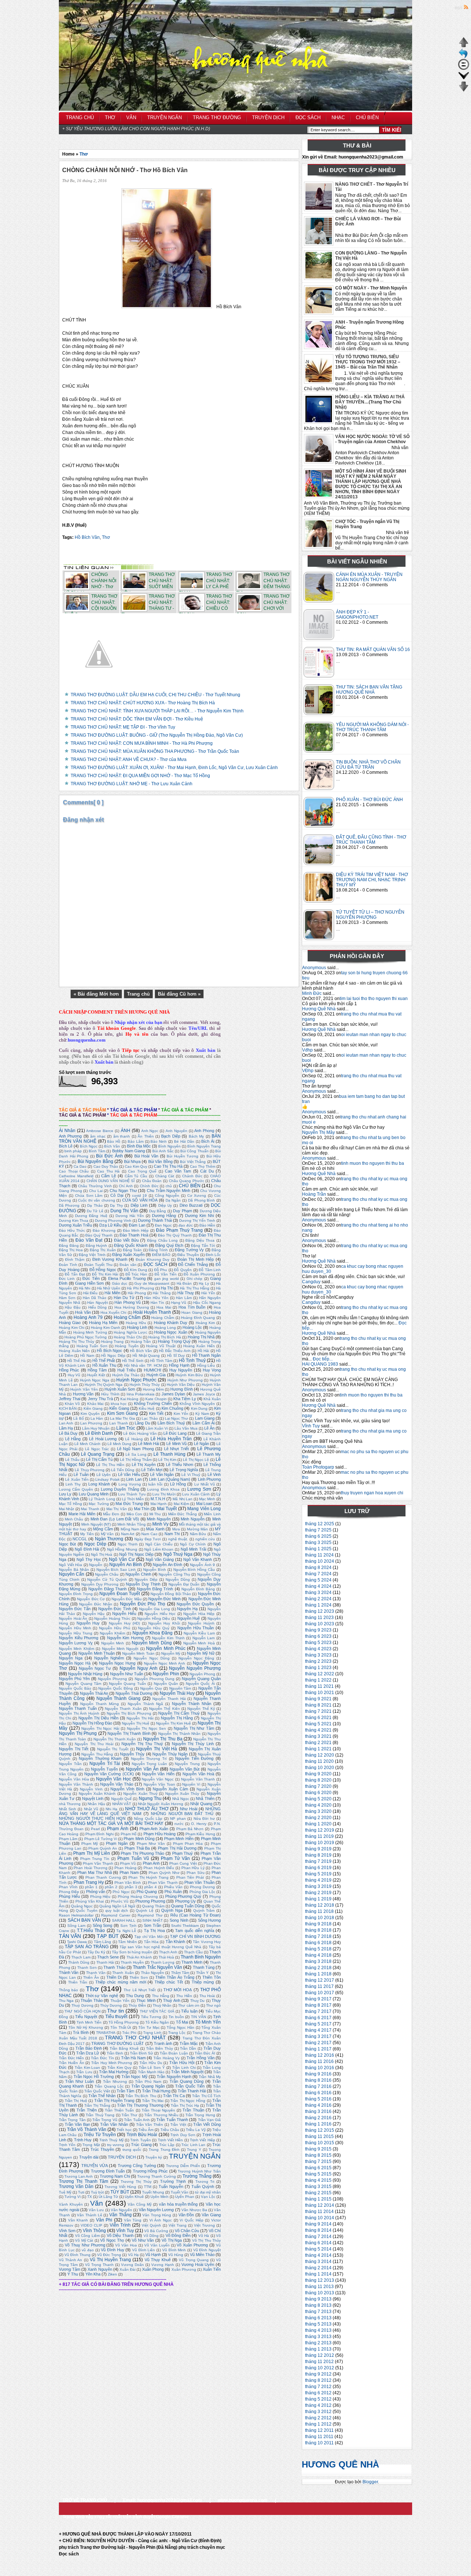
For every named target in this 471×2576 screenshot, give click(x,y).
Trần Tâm (125, 2091)
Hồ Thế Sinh (133, 1361)
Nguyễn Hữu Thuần (196, 1628)
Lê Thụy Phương (89, 1470)
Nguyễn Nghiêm (109, 1658)
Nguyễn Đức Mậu (126, 1599)
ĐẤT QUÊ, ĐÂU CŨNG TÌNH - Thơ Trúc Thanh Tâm (371, 840)
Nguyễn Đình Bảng (198, 1589)
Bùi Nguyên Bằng (95, 1161)
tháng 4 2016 (318, 2105)
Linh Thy (73, 1484)
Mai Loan (204, 1504)
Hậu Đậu (72, 1307)
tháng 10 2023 (320, 1624)
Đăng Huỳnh (97, 1246)
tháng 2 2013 (318, 2343)
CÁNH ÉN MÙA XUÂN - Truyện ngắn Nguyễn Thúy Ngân (369, 577)
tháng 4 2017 (318, 2030)
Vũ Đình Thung (77, 2255)
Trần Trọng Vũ (105, 2120)
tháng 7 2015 (318, 2162)
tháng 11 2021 (319, 1686)
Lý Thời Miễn (133, 1499)
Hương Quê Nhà (319, 1009)
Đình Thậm (75, 1259)
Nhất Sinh (68, 1809)
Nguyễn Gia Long (155, 1609)
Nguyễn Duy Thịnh (143, 1584)
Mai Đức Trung (129, 1504)
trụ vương (116, 2145)
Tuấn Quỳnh (203, 2187)
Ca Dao (80, 1166)
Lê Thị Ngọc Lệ (196, 1460)
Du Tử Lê (95, 1211)
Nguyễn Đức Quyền (195, 1604)
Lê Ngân (201, 1444)
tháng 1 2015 (318, 2199)
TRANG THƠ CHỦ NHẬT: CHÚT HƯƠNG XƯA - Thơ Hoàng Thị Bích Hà (143, 703)
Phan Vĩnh (68, 1887)
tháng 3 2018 (318, 1961)
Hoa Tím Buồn (192, 1307)
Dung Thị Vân (124, 1211)
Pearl (95, 1829)
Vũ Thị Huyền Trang (111, 2260)
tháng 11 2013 (319, 2287)
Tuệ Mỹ (65, 2192)
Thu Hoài (207, 1996)
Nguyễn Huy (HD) (125, 1623)
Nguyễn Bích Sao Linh (116, 1570)
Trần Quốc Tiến (190, 2086)
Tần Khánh (175, 1942)
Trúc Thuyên (102, 2149)
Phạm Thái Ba (137, 1848)
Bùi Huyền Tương (183, 1156)
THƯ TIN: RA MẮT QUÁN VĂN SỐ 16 (373, 650)
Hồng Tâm (97, 1370)
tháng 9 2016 (318, 2074)
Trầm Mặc (189, 2043)
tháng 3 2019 (318, 1886)
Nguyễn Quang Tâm (83, 1684)
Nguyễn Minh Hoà (199, 1643)
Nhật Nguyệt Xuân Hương (161, 1804)
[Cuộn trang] (464, 79)
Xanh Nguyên (100, 2269)
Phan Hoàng (125, 1868)
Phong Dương (202, 1887)
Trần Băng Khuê (124, 2048)
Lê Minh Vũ (176, 1444)
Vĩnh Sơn (67, 2231)
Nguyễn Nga (71, 1658)
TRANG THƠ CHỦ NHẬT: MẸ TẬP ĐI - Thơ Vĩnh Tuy (123, 727)
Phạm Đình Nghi (100, 1834)
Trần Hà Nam (133, 2058)
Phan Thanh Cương (103, 1877)
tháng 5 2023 (318, 1643)
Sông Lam (76, 1926)
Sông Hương (210, 1920)
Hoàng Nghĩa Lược (130, 1332)
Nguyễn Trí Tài (105, 1764)
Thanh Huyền (132, 1962)
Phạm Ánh (118, 1829)
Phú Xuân (173, 1892)
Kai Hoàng (129, 1399)
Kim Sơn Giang (123, 1413)
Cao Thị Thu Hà (168, 1166)
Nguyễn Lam (204, 1638)
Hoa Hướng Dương (132, 1307)
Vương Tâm (70, 2269)
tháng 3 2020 (318, 1811)
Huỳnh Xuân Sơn (120, 1389)
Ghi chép (194, 1279)
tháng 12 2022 (320, 1674)
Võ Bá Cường (156, 2231)
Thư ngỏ (213, 2005)
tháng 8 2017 (318, 2005)
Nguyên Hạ (187, 1609)
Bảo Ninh (159, 1141)
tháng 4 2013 (318, 2330)
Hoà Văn (83, 1312)
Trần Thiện (86, 2110)
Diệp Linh (139, 1205)
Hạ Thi (167, 1288)
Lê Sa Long (136, 1454)
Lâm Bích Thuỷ (171, 1423)
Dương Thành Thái (155, 1220)
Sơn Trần (153, 1925)
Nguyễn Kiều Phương (79, 1638)
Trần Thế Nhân (102, 2096)
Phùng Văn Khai (90, 1901)
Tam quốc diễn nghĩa (194, 1931)
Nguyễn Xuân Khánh (97, 1794)
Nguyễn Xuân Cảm (170, 1789)
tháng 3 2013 (318, 2337)
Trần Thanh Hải (192, 2091)
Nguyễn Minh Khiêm (77, 1649)
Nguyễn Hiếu (124, 1613)
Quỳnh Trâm (204, 1910)
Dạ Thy (116, 1205)
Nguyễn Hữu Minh (75, 1628)
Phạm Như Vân (151, 1844)
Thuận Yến (120, 2001)
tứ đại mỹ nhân (208, 2192)
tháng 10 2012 (320, 2368)
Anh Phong (204, 1131)
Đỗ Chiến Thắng (193, 1264)
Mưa (176, 1529)
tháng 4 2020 (318, 1805)
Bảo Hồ (114, 1141)
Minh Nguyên (159, 1519)
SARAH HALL (124, 1920)
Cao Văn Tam (178, 1171)
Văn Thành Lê (89, 2215)
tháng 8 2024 (318, 1568)
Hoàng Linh (137, 1327)
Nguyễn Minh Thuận (96, 1653)
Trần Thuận (193, 2110)
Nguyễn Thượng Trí (149, 1759)
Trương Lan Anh (79, 2176)
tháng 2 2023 (318, 1661)
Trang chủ (138, 994)
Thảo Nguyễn (153, 1973)
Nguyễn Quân (166, 1684)
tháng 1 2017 (318, 2049)
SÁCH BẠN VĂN (84, 1920)
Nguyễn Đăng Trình (155, 1589)
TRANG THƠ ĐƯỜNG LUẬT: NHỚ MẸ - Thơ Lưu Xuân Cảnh (132, 784)
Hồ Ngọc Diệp (113, 1355)
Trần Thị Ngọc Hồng (188, 2101)
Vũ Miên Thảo (202, 2255)
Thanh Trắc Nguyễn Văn (157, 1967)
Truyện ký (154, 2157)
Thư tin (115, 2011)
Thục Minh (146, 2000)
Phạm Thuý (183, 1853)
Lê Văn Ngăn (162, 1474)
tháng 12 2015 (320, 2130)
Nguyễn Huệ (189, 1618)
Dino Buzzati (191, 1205)
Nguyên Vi (191, 1784)
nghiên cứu (205, 1539)
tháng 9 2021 (318, 1699)
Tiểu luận (189, 2011)
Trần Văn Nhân (114, 2124)
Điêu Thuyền (188, 1255)
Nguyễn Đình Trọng (76, 1594)
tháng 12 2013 (320, 2280)
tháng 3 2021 (318, 1736)
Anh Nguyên (176, 1131)
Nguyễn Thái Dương (134, 1693)
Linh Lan (134, 1479)
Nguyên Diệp (146, 1579)
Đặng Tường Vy (189, 1250)
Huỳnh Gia (156, 1375)
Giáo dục (120, 1283)
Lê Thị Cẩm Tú (99, 1459)
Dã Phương (69, 1205)
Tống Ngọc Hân (180, 2027)
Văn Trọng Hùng (157, 2215)
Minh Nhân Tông (132, 1524)
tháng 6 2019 (318, 1868)
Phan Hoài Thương (90, 1868)
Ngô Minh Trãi (193, 1549)
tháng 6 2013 (318, 2318)
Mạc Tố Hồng (70, 1504)
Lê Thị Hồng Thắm (136, 1460)
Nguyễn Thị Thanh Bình (129, 1733)
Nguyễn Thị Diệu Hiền (98, 1718)
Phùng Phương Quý (183, 1896)
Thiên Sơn (139, 1977)
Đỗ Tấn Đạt (75, 1274)
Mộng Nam (130, 1529)
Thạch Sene (108, 1957)
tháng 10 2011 (319, 2443)
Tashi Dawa (77, 1942)
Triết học (124, 2130)
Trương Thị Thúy (136, 2182)
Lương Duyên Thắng (120, 1489)
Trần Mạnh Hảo (151, 2072)
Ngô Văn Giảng (160, 1559)
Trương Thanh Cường (156, 2176)
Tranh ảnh (163, 2043)
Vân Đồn (186, 2215)
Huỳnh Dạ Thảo (126, 1375)
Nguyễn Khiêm (112, 1633)
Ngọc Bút (67, 1544)
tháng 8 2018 (318, 1930)
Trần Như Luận (79, 2081)
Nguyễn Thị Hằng (177, 1718)
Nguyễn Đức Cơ (91, 1599)
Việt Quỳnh (151, 2225)
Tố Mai (182, 2022)
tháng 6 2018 (318, 1943)
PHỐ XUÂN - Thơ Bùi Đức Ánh (369, 800)
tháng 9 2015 (318, 2149)
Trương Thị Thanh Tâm (84, 2181)
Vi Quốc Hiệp (191, 2220)
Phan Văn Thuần (199, 1882)
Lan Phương (91, 1423)
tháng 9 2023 (318, 1630)
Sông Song (103, 1925)
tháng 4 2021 (318, 1730)
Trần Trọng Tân (72, 2120)
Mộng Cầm (103, 1529)
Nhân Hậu (96, 1804)
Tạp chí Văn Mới (149, 1937)
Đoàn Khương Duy (153, 1259)
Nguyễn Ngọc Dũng (151, 1658)
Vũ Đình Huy (112, 2250)
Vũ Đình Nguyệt (207, 2250)
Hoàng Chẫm (163, 1318)
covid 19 (140, 1196)
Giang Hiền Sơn (89, 1283)
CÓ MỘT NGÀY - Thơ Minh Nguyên (371, 288)
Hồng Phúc (69, 1370)
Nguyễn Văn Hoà (198, 1774)
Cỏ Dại (117, 1195)
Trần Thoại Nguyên (158, 2110)
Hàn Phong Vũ (128, 1302)
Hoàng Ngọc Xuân (171, 1332)
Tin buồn (176, 2017)
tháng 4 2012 (318, 2405)
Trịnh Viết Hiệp (203, 2140)
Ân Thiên (146, 1136)
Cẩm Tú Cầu (136, 1176)
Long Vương (130, 1484)
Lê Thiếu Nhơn (180, 1465)
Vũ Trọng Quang (194, 2260)
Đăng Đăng (69, 1246)
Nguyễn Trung (187, 1764)
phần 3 (131, 1887)
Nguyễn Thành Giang (119, 1698)
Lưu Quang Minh (94, 1494)
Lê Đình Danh (99, 1433)
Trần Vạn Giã (210, 2120)
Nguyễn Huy (88, 1623)
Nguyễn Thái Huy (177, 1693)
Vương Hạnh (163, 2265)
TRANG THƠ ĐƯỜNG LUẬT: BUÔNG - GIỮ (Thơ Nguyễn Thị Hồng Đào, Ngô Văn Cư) (157, 735)
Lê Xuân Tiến (77, 1479)
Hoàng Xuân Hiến (199, 1346)
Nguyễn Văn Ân (142, 1769)
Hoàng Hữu (136, 1323)
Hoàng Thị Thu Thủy (77, 1342)
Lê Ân (209, 1428)
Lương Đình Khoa (163, 1489)
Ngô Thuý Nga (178, 1554)
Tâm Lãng (102, 1942)
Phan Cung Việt (183, 1863)
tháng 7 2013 (318, 2312)
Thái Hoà (166, 1957)
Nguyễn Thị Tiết (74, 1749)
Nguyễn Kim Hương (125, 1638)
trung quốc (132, 2150)
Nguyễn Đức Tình (115, 1609)
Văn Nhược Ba (194, 2210)
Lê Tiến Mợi (152, 1470)
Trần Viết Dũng (207, 2124)
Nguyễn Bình (155, 1570)
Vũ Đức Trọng (109, 2255)
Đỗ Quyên (183, 1270)
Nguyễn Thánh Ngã (146, 1704)
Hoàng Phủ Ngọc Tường (86, 1337)
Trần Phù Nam (148, 2082)
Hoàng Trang (112, 1342)
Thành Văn (69, 1972)
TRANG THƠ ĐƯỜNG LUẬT (118, 2043)
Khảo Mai (95, 1404)
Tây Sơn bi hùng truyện (132, 1952)
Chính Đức (149, 1186)
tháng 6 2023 (318, 1636)
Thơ (84, 154)
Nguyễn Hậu (94, 1614)
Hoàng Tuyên (127, 1346)
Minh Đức (312, 993)
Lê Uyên (104, 1475)
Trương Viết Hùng (120, 2187)
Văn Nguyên (121, 2210)
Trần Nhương (115, 2082)
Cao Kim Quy (136, 1166)
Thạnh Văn (96, 1973)
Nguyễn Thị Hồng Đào (92, 1723)
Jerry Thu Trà (100, 1399)
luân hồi (155, 1484)
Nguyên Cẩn (72, 1574)
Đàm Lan (137, 1225)
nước (179, 1824)
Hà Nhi (84, 1288)
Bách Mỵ (196, 1136)
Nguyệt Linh (93, 1798)
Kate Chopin (156, 1399)
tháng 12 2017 (320, 1980)
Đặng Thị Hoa (71, 1250)
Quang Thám (153, 1906)
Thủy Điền (137, 2005)
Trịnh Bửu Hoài (142, 2135)
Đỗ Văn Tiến (166, 1274)
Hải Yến (208, 1293)
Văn (97, 2203)
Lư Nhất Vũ (205, 1484)
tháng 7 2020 (318, 1786)
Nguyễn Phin (166, 1674)
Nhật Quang (201, 1804)
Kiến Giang (119, 1408)
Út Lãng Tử (108, 2197)
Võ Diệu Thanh (120, 2235)
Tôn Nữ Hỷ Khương (86, 2027)
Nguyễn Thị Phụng (78, 1733)
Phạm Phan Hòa (188, 1844)
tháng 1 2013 (318, 2349)
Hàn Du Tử (124, 1298)
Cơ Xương (197, 1196)
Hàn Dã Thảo (95, 1298)
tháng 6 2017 (318, 2018)
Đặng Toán (132, 1250)
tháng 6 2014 (318, 2243)
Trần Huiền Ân (72, 2063)
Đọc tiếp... (322, 1359)
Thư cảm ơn (189, 2005)
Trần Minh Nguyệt (187, 2072)
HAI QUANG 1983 (320, 1364)
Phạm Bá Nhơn (190, 1829)
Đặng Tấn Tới (203, 1246)
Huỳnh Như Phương (185, 1380)
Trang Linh (152, 2033)
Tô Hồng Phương (124, 2022)
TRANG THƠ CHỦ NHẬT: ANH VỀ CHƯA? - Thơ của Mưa (129, 759)
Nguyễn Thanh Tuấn (78, 1708)
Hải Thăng (162, 1293)
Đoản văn (128, 1265)
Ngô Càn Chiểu (159, 1544)
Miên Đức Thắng (183, 1514)
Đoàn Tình (68, 1265)
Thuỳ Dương (82, 2005)
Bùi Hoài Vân (146, 1156)
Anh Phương (70, 1136)
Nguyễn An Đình (167, 1565)
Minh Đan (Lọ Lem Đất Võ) (115, 1519)
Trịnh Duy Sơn (183, 2135)
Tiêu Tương (151, 2017)
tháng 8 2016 (318, 2080)
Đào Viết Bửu (126, 1240)
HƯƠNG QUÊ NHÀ (340, 2464)
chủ (169, 1186)
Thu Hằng (161, 1996)
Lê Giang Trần (208, 1433)
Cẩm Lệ (109, 1176)
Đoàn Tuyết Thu (98, 1265)
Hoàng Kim (205, 1323)
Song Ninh (179, 1920)
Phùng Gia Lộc (202, 1892)
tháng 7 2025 (318, 1530)
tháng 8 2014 (318, 2230)
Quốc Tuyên (87, 1910)
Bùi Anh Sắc (163, 1151)
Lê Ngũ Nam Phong (135, 1449)
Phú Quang (147, 1892)
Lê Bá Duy (68, 1433)
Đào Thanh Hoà (134, 1235)
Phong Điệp (69, 1892)
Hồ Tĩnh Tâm (161, 1361)
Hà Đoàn (184, 1283)
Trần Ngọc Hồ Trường (94, 2077)
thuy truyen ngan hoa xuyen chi (372, 1493)
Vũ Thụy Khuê (158, 2260)
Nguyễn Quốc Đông (116, 1688)
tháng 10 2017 (320, 1993)
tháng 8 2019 (318, 1855)
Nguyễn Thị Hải (140, 1718)
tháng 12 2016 (320, 2055)
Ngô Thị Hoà (102, 1554)
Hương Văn (83, 1394)
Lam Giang (205, 1418)
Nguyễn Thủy (132, 1754)
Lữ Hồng (178, 1484)
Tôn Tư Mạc (149, 2027)
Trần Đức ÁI (205, 2053)
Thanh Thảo (114, 1967)
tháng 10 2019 (320, 1843)
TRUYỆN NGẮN (195, 2156)
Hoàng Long (165, 1328)
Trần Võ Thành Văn (87, 2130)
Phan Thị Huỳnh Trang (148, 1877)
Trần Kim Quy (119, 2068)
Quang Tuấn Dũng (188, 1906)
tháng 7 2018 (318, 1936)
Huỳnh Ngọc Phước (136, 1380)
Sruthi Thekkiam (185, 1926)
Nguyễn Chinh (138, 1574)
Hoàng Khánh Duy (171, 1323)
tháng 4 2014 (318, 2255)
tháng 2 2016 (318, 2118)
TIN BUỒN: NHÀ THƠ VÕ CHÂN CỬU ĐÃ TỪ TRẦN (368, 765)
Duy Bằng (157, 1211)
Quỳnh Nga (172, 1910)
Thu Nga (66, 2001)
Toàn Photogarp (318, 1467)
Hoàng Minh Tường (90, 1332)
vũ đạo (88, 2250)
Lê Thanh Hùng (169, 1454)
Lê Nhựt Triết (176, 1449)
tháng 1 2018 (318, 1974)
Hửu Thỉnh (110, 1394)
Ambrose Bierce (100, 1131)
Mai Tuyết (167, 1509)
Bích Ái (208, 1141)
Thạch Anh (168, 1952)
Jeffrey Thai (70, 1399)
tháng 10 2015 (320, 2143)
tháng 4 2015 (318, 2180)
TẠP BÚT (108, 1936)
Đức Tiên (91, 1278)
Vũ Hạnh (153, 2255)
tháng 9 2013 (318, 2299)
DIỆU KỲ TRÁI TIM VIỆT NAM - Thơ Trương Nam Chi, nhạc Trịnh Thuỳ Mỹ (372, 880)
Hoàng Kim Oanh (106, 1328)
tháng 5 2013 (318, 2324)
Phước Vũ (120, 1901)
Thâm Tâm (180, 1973)
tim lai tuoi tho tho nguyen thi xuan (374, 999)
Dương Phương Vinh (113, 1221)
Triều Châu (170, 2130)
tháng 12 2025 (320, 1524)
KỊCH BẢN (68, 1408)
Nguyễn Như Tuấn (127, 1674)
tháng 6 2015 (318, 2168)
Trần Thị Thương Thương (140, 2105)
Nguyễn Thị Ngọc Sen (147, 1728)
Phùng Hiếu (69, 1896)
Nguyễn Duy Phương (100, 1584)
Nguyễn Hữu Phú (115, 1628)
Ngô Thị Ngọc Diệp (136, 1554)
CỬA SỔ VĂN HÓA (140, 1200)
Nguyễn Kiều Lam (199, 1633)
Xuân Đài (128, 2269)
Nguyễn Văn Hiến (158, 1774)
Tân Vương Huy (207, 1942)
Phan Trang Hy (89, 1882)
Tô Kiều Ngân (157, 2022)
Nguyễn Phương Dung (155, 1679)
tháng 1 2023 (318, 1668)
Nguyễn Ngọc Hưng (117, 1663)
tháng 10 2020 (320, 1768)
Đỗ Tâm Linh (210, 1270)
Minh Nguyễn (193, 1519)
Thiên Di (114, 1977)
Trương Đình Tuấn (108, 2171)
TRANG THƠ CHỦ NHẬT (135, 2038)
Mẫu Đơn (111, 1514)
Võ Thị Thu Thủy (207, 2240)
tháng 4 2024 (318, 1586)
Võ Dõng (151, 2236)
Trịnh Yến (67, 2145)
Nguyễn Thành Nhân (192, 1704)
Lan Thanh (119, 1423)
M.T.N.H (158, 1499)
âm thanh (122, 1136)
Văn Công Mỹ (140, 2204)
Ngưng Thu (150, 1798)
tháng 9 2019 (318, 1849)
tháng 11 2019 (319, 1836)
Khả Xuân (212, 1399)
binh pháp (73, 1151)
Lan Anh (66, 1423)
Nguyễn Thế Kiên (164, 1709)
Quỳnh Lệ (145, 1910)
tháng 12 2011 (319, 2430)
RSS (459, 8)
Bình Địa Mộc (139, 1146)
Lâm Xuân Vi (157, 1428)
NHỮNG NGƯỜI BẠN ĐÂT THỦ (182, 1814)
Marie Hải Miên (82, 1514)
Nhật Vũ (91, 1809)
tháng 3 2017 (318, 2036)
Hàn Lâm (184, 1298)
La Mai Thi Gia (123, 1418)
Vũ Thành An (70, 2260)
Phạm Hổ (129, 1834)
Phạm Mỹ (90, 1844)
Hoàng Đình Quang (198, 1318)
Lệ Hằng (73, 1439)
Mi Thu (155, 1514)
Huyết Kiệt (96, 1375)
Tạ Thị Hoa (154, 1931)
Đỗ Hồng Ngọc (103, 1270)
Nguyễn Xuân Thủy (182, 1794)
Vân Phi (104, 2220)
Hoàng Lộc (192, 1327)
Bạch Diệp (171, 1136)
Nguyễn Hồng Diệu (154, 1618)
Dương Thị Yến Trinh (197, 1221)
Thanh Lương (162, 1962)
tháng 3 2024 (318, 1593)
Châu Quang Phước (187, 1181)
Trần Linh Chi (184, 2068)
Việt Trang (178, 2225)
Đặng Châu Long (162, 1240)
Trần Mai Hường (114, 2072)
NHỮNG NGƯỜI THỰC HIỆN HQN (92, 1818)
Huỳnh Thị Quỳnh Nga (104, 1385)
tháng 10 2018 (320, 1918)
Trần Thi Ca (174, 2096)
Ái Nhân (67, 1131)
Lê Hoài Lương (103, 1439)
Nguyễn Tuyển (104, 1769)
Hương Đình (181, 1389)
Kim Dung (199, 1408)
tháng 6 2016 (318, 2093)
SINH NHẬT (153, 1920)
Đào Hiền (207, 1225)
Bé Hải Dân (184, 1141)
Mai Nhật (66, 1509)
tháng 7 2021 (318, 1711)
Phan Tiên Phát (190, 1877)
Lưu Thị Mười (164, 1494)
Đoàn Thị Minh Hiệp (196, 1259)
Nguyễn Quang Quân (201, 1679)
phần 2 (111, 1887)
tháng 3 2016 (318, 2111)
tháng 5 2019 (318, 1874)
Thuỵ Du (197, 2001)
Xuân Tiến (212, 2269)
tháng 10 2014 (320, 2218)
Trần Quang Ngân (148, 2086)
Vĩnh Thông (94, 2231)
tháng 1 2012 (318, 2424)
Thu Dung (135, 1996)
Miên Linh (212, 1514)
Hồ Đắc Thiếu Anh (175, 1351)
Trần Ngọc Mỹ (134, 2077)
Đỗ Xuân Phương (199, 1274)
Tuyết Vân (180, 2192)
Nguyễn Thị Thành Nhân (180, 1734)
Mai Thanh (90, 1509)
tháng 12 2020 (320, 1755)
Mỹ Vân (107, 1534)
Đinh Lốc (213, 1255)
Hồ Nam (87, 1355)
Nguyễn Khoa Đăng (153, 1633)
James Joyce (204, 1394)
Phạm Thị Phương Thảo (142, 1853)
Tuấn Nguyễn (171, 2187)
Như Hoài (189, 1809)
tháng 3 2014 (318, 2262)
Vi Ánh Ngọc (161, 2220)
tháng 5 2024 (318, 1580)
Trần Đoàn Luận (174, 2053)
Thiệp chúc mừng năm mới (121, 1982)
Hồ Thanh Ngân (206, 1355)
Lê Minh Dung (119, 1444)
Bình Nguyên (169, 1146)
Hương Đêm (153, 1389)
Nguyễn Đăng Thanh (107, 1589)
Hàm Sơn (67, 1298)
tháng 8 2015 (318, 2155)
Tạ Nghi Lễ (126, 1931)
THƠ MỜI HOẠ (178, 1990)
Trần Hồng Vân (200, 2058)
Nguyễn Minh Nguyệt (120, 1649)
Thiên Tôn (212, 1977)
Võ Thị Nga (172, 2240)
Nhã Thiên (205, 1798)
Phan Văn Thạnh (163, 1883)
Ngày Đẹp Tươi (148, 1539)
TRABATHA (106, 2033)
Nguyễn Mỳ (171, 1653)
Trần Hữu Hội (182, 2063)
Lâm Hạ (66, 1428)
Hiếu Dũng (98, 1307)
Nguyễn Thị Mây (318, 1132)
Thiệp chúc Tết (169, 1982)
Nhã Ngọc (181, 1799)
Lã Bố (78, 1418)
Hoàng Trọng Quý (174, 1341)
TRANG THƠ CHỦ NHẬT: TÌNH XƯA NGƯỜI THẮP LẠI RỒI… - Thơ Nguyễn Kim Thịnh (157, 711)
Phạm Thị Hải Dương (177, 1848)
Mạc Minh (207, 1499)
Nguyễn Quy (151, 1688)
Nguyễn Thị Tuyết (113, 1749)
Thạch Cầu (193, 1952)
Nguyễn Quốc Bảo (75, 1688)
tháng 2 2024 (318, 1599)
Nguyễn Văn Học (114, 1779)
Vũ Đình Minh (174, 2250)
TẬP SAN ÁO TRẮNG (87, 1947)
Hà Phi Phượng (140, 1288)
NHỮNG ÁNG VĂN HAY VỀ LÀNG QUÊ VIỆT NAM (140, 1811)
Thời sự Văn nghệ (102, 1996)
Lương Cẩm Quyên (76, 1489)
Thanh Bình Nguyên (201, 1957)
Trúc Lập (167, 2145)
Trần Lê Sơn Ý (152, 2068)
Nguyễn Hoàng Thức (112, 1618)
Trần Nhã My (210, 2077)
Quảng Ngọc (82, 1906)
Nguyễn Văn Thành (76, 1784)
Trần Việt (178, 2125)
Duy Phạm (182, 1211)
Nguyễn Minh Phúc (166, 1648)
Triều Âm (146, 2130)
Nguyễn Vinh (91, 1789)
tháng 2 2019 (318, 1893)
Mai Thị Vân (117, 1509)
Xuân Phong (153, 2269)
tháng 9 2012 (318, 2374)
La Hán (97, 1418)
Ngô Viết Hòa (70, 1565)
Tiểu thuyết (116, 2017)
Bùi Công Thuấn (194, 1151)
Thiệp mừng (203, 1982)
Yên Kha (93, 2274)
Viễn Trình (120, 2225)
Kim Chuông (172, 1408)
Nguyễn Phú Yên (74, 1679)
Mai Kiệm (181, 1504)
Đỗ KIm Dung (136, 1270)
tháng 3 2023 (318, 1655)
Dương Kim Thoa (74, 1221)
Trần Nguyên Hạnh (174, 2077)
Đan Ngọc (163, 1225)
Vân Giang (211, 2215)
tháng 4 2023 (318, 1649)
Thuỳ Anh (171, 2000)
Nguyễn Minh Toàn (138, 1653)
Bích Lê (66, 1146)
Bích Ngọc (89, 1146)
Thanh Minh (192, 1962)
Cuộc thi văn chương (96, 1200)
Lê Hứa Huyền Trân (171, 1439)
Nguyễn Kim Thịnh (168, 1638)
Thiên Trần (78, 1982)
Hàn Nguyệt (97, 1303)
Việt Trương (204, 2225)
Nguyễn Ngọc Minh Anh (165, 1663)
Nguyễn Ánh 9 (202, 1565)
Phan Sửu (196, 1873)
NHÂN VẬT (122, 1804)
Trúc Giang (141, 2145)
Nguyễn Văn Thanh (198, 1779)
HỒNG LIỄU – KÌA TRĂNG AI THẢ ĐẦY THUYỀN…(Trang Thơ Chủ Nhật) (370, 402)
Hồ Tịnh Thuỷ (192, 1360)
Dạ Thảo (95, 1205)
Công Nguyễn (167, 1196)
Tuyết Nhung (153, 2192)
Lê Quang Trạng (98, 1454)
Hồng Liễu (206, 1365)
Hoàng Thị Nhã (201, 1337)
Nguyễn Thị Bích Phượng (129, 1713)
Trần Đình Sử (141, 2053)
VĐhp (308, 1071)
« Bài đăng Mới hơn (96, 994)
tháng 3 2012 (318, 2412)
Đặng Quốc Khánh (131, 1245)
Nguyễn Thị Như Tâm (194, 1728)
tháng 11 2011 (319, 2437)
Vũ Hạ (133, 2255)
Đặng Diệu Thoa (200, 1240)
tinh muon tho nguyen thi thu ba (373, 1163)
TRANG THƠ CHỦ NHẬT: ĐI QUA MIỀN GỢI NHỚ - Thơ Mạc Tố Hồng (140, 776)
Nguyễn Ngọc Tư (95, 1668)
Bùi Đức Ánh (109, 1156)
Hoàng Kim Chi (72, 1328)
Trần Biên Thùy (160, 2048)
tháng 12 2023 (320, 1611)
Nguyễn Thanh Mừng (100, 1704)
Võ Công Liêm (87, 2236)
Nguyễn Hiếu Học (160, 1614)
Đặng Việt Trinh (92, 1255)
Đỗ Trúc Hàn (137, 1274)
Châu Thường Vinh (95, 1186)
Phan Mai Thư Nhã (94, 1872)
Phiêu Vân (173, 1887)
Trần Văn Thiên (150, 2125)
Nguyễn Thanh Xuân (123, 1709)
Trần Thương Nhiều (161, 2115)
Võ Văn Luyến (157, 2245)
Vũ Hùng (176, 2255)
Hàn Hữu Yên (156, 1298)
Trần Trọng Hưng (200, 2115)
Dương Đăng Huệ (91, 1216)
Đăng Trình (158, 1250)
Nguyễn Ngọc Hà (75, 1663)
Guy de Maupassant (152, 1283)
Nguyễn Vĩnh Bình (127, 1789)
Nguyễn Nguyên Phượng (195, 1668)
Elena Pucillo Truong (127, 1278)
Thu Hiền (184, 1996)
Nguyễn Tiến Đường (194, 1758)
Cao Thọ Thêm (203, 1166)
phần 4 (150, 1887)
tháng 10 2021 (320, 1693)
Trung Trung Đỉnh (164, 2150)
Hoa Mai (164, 1307)
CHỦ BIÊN (190, 1186)
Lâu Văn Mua (186, 1428)
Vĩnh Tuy (311, 1426)
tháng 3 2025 (318, 1543)
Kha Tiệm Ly (185, 1399)
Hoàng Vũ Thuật (161, 1346)
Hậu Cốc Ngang (207, 1303)
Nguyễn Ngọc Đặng (196, 1658)
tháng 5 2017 (318, 2024)
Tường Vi (72, 2197)
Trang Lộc (177, 2033)
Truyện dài (89, 2157)
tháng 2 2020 (318, 1818)
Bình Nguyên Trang (204, 1146)
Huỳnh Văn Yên (84, 1389)
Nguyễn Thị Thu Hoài (94, 1744)
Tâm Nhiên (127, 1942)
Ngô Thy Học (89, 1559)
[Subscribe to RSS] (234, 555)
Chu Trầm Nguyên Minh (169, 1191)
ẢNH (125, 1131)
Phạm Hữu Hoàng (160, 1834)
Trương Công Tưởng (137, 2166)
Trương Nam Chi (115, 2176)
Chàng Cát (165, 1176)
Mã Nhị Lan (182, 1499)
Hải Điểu (90, 1293)
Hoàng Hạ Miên (103, 1323)
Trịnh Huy (83, 2140)
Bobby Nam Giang (129, 1151)
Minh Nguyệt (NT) (96, 1524)
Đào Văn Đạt (89, 1240)
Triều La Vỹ (196, 2130)
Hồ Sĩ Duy (176, 1355)
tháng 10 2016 (320, 2068)
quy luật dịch (117, 1910)
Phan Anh (151, 1863)
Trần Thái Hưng (156, 2091)
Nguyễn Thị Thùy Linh (193, 1744)
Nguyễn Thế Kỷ (201, 1709)
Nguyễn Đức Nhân (95, 1604)
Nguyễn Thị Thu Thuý (142, 1744)
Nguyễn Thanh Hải (169, 1699)
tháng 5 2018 (318, 1949)
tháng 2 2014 (318, 2268)
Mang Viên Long (204, 1509)
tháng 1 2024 (318, 1605)
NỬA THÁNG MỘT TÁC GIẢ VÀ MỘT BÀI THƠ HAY (111, 1824)
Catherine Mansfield (76, 1176)
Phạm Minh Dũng (139, 1839)
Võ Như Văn (143, 2240)
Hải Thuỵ (185, 1293)
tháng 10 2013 (320, 2293)
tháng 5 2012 (318, 2399)
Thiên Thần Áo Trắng (175, 1977)
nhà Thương (70, 1804)
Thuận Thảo (91, 2000)
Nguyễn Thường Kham (100, 1758)
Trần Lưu (84, 2072)
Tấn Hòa (151, 1942)
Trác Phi (129, 2033)
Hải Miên (112, 1293)
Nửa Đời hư (204, 1819)
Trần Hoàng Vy (167, 2058)
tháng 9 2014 (318, 2224)
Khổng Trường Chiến (153, 1403)
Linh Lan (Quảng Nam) (170, 1479)
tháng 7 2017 (318, 2011)
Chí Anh (126, 1186)
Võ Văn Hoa (126, 2245)
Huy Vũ (74, 1375)
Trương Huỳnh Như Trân (199, 2171)
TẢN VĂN (70, 1936)
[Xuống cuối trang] (464, 90)
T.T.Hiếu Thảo (91, 1931)
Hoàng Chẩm (127, 1317)
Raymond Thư (150, 1915)
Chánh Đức (192, 1176)
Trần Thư (129, 2115)
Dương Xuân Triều (75, 1225)
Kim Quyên (90, 1414)
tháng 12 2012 (320, 2355)
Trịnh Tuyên (140, 2140)
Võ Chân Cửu (187, 2231)
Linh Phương (209, 1479)
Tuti (81, 2192)
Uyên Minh (160, 2197)
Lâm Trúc (126, 1428)
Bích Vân (112, 1146)
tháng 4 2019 (318, 1880)
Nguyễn (96, 1565)
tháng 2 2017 (318, 2043)
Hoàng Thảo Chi (128, 1337)
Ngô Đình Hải (87, 1549)
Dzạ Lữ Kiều (110, 1225)
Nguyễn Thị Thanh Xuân (115, 1739)
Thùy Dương (111, 2005)
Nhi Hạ (111, 1809)
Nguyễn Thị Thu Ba (163, 1739)
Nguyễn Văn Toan (159, 1784)
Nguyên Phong (202, 1674)
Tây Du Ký (96, 1952)
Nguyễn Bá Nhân (74, 1570)
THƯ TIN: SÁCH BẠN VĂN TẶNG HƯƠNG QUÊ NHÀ (369, 690)
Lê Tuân (81, 1474)
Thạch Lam (81, 1957)
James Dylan (173, 1394)
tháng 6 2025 (318, 1536)
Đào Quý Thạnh (99, 1235)
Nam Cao (149, 1534)
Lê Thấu (72, 1460)
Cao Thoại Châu (74, 1171)
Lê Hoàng (134, 1439)
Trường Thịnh (173, 2181)
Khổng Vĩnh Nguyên (197, 1404)
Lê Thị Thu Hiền (110, 1465)
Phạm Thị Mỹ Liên (92, 1853)
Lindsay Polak (107, 1479)
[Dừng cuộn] (464, 68)
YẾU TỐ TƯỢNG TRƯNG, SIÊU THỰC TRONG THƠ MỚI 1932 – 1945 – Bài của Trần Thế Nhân (368, 362)
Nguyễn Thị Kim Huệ (173, 1723)
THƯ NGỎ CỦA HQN (82, 2011)
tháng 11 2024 (319, 1555)
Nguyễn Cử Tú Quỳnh (107, 1579)
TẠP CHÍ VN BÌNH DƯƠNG (195, 1936)
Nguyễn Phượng (112, 1679)
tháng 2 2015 (318, 2193)
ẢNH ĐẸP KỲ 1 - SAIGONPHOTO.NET (357, 615)
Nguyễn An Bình (126, 1565)
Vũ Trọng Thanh (99, 2265)
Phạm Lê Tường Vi (101, 1839)
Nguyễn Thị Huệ (136, 1723)
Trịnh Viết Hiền (171, 2140)
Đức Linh (67, 1279)
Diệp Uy (165, 1205)
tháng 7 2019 (318, 1861)
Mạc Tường (99, 1504)
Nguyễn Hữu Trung (76, 1633)
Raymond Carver (116, 1915)
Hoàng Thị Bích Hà (164, 1337)
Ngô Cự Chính (193, 1544)
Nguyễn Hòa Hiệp (199, 1614)
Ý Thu (73, 2274)
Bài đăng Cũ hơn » (179, 994)
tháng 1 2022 (318, 1680)
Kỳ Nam (202, 1414)
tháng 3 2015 (318, 2187)
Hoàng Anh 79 (88, 1317)
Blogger (370, 2482)
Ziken (112, 2274)
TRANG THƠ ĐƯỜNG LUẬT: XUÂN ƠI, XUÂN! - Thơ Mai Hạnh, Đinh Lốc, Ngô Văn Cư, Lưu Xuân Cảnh (174, 768)
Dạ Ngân (173, 1200)
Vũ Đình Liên (144, 2250)
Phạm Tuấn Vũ (133, 1858)
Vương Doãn (132, 2265)
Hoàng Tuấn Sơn (92, 1346)
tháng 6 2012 (318, 2393)
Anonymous (314, 968)
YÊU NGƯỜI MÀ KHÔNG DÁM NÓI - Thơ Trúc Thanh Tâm (372, 727)
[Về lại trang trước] (464, 57)
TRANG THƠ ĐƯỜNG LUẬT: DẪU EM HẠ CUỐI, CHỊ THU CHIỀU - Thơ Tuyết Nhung (155, 695)
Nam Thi (172, 1534)
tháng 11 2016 (319, 2061)
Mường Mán (197, 1529)
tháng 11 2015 (319, 2136)
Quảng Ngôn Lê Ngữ (117, 1906)
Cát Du (207, 1171)
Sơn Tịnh (128, 1926)
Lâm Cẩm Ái (203, 1423)
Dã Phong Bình (201, 1200)
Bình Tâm (97, 1151)
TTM (148, 2187)
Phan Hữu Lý (193, 1868)
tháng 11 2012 (319, 2362)
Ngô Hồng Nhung (122, 1549)
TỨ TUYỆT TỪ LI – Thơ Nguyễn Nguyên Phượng (370, 915)
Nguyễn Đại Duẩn (184, 1584)
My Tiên (87, 1534)
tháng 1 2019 (318, 1899)
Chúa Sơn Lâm (89, 1196)
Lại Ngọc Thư (176, 1418)
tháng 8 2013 (318, 2305)
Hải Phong (137, 1293)
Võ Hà (204, 2236)
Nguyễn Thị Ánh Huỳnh (79, 1713)
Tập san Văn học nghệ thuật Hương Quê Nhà (161, 1947)
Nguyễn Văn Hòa (74, 1779)
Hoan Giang (192, 1312)
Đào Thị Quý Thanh (175, 1235)
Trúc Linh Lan (193, 2145)
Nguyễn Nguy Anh (139, 1668)
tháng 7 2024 (318, 1574)
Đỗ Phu (161, 1270)
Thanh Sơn (87, 1967)
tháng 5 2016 (318, 2099)
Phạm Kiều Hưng (200, 1834)
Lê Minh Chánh (87, 1444)
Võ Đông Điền (178, 2235)
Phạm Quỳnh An (103, 1848)
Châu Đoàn (152, 1181)
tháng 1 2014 (318, 2274)
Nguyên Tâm (180, 1688)
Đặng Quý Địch (169, 1245)
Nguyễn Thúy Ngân (170, 1754)
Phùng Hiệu (100, 1897)
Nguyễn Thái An (94, 1693)
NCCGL (80, 1539)
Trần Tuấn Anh (137, 2120)
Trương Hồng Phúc (150, 2171)
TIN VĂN (199, 2017)
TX (90, 2197)
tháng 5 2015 (318, 2174)
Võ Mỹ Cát (84, 2240)
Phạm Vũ (128, 1863)
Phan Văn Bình (128, 1883)
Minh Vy (160, 1524)
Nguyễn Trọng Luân (149, 1764)
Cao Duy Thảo (106, 1166)
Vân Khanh (78, 2220)
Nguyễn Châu (107, 1574)
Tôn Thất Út (121, 2027)
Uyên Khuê (134, 2197)
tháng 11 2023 (319, 1618)
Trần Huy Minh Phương (112, 2063)
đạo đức (186, 1225)
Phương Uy (185, 1901)
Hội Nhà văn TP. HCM (143, 1365)
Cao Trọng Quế (142, 1171)
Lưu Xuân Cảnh (196, 1494)
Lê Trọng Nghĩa (184, 1470)
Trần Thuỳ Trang (100, 2115)
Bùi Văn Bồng (160, 1161)
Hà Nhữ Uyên (109, 1288)
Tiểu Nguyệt (86, 2017)
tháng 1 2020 (318, 1824)
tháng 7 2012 (318, 2387)
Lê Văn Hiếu (129, 1474)
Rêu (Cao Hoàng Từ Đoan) (196, 1915)
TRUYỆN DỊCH (122, 2157)
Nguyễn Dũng (178, 1579)
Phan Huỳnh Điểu (159, 1868)
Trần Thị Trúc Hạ (185, 2105)
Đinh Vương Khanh (110, 1259)
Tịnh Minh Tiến (89, 2022)
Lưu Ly (65, 1494)
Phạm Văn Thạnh (98, 1863)
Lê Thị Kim (167, 1460)
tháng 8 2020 (318, 1780)
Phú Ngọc (121, 1892)
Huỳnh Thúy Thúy (145, 1385)
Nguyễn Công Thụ (174, 1574)
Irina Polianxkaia (141, 1394)
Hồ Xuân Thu (104, 1365)
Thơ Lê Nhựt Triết (140, 1990)
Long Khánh (99, 1484)
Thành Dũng (79, 1962)
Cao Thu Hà (108, 1171)
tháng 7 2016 (318, 2086)
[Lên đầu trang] (464, 46)
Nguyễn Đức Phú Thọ (143, 1604)
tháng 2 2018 (318, 1968)
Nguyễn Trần (70, 1764)
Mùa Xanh (155, 1529)
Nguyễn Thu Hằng (97, 1754)
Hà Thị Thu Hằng (194, 1288)
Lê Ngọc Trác (97, 1449)
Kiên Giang (93, 1408)
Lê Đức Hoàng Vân (140, 1433)
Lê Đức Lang (175, 1433)
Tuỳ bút (97, 2192)
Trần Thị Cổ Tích (206, 2096)
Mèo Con (134, 1514)
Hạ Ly (204, 1283)
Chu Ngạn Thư (123, 1191)
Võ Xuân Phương (192, 2245)
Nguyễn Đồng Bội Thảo (171, 1594)
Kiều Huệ (147, 1408)
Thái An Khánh (139, 1957)
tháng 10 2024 (320, 1561)
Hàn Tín (157, 1303)
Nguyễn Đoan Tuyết (120, 1594)
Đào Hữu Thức (72, 1230)
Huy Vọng (212, 1370)
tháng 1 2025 (318, 1549)
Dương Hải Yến (130, 1216)
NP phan (178, 1819)
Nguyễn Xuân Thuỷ (140, 1794)
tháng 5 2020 (318, 1799)
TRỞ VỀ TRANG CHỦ (85, 2500)
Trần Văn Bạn (77, 2124)
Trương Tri (205, 2182)
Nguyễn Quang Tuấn (128, 1684)
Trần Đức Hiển (71, 2058)
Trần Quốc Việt (97, 2091)
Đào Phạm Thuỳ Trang (179, 1230)
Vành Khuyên (71, 2204)
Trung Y (194, 2150)
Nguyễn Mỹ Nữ (201, 1653)
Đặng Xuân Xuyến (128, 1255)
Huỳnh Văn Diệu (181, 1385)
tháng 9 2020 (318, 1774)
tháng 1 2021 (318, 1749)
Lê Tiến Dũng (123, 1470)
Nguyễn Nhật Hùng (85, 1674)
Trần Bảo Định (89, 2048)
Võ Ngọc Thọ (112, 2240)
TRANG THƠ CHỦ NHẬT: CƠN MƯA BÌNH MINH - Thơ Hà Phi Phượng (142, 743)
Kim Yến (181, 1414)
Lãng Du (142, 1423)
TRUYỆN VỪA (95, 2166)
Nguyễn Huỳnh (201, 1623)
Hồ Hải (203, 1351)
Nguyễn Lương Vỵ (76, 1643)
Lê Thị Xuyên (144, 1465)
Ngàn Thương (109, 1539)
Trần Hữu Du (151, 2063)
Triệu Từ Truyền (100, 2135)
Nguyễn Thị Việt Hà (157, 1749)
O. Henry (199, 1824)
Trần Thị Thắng (97, 2105)
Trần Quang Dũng (187, 2081)
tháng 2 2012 (318, 2418)
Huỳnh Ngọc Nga (95, 1380)
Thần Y (202, 1973)
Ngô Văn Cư (122, 1559)
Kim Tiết (156, 1413)
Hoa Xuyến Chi (113, 1312)
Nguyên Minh (113, 1643)
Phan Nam (129, 1872)
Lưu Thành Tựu (132, 1494)
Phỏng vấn (96, 1892)
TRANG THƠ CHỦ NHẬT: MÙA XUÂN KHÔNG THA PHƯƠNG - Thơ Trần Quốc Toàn (155, 751)
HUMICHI (153, 1370)
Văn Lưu (96, 2210)
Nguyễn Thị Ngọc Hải (100, 1728)
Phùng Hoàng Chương (138, 1897)
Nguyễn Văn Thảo (117, 1784)
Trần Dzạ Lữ (88, 2053)
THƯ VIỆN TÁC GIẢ (157, 2011)
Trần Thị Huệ (76, 2101)
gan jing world (167, 1279)
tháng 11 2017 (319, 1986)
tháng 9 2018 (318, 1924)
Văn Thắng (121, 2215)
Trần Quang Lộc (109, 2086)
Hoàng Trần (314, 1194)
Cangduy (311, 1282)
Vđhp (307, 1050)
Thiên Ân (91, 1977)
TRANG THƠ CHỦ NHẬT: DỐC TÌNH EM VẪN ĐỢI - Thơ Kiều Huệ (137, 719)
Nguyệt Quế (121, 1799)
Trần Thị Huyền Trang (114, 2100)
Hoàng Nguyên (208, 1332)
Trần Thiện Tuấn (119, 2110)
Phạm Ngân (117, 1843)
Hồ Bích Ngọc (109, 1351)
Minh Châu (74, 1519)
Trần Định (115, 2053)
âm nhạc (98, 1136)
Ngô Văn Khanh (198, 1559)
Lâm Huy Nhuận (96, 1428)
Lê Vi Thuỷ (191, 1475)
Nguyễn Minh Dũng (152, 1643)
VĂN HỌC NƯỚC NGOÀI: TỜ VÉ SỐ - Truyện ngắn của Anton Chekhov (372, 439)
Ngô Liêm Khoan (159, 1549)
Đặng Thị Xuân (103, 1250)
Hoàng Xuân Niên (74, 1351)
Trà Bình (81, 2032)
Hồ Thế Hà (77, 1361)
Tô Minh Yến (208, 2022)
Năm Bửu (198, 1534)
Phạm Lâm (68, 1839)
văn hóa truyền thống (178, 2204)
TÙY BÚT (120, 2192)
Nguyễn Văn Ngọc (158, 1779)
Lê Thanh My (209, 1454)
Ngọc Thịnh (128, 1544)
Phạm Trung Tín (95, 1859)
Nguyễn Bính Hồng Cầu (194, 1570)
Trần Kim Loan (88, 2068)
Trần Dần (188, 2048)
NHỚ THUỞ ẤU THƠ (147, 1809)
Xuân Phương (184, 2269)
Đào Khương (104, 1230)
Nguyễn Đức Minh (164, 1599)
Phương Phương (150, 1901)
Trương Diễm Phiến (183, 2166)
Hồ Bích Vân (87, 537)
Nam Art (128, 1534)
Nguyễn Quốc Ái (200, 1684)
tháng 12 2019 (320, 1830)
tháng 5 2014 (318, 2249)
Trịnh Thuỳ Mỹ (111, 2140)
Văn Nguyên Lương (156, 2210)
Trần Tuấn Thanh (172, 2120)
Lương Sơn (199, 1489)
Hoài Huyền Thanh (152, 1312)
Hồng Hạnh (179, 1365)
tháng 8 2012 (318, 2380)
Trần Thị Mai (153, 2101)
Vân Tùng (133, 2220)
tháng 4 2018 (318, 1955)
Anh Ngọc (150, 1131)
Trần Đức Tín (102, 2058)
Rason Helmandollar (76, 1915)
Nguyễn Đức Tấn (75, 1609)
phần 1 (91, 1887)
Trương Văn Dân (76, 2187)
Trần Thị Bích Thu (141, 2096)
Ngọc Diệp (95, 1544)
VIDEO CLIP (91, 2225)
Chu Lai (96, 1191)
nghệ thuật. (178, 1539)
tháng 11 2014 (319, 2212)
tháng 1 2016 (318, 2124)
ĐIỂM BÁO (161, 1255)
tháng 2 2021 (318, 1743)
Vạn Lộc (208, 2197)
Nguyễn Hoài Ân (73, 1618)
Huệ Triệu (126, 1370)
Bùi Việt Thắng (193, 1162)
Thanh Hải (105, 1962)
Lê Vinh (214, 1474)
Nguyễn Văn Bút (185, 1769)
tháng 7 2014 (318, 2237)
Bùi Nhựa (132, 1161)
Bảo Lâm (136, 1141)
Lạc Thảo (150, 1418)
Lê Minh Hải (148, 1444)
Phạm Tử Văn (175, 1858)
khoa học (119, 1404)
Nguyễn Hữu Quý (154, 1628)
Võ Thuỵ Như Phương (85, 2245)
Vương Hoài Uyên (198, 2264)
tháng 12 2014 (320, 2205)
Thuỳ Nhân (162, 2005)
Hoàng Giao (70, 1323)
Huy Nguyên (181, 1370)
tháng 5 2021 (318, 1724)
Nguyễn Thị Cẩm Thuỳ (179, 1713)
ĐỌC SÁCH (155, 1264)
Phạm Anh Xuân (154, 1829)
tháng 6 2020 (318, 1793)
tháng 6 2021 (318, 1718)
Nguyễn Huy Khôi (164, 1623)
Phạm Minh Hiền (179, 1839)
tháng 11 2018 (319, 1911)
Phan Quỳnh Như (164, 1873)
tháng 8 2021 (318, 1705)
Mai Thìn (142, 1509)
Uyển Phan (185, 2197)
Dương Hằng (164, 1216)
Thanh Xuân (123, 1973)
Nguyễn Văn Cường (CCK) (109, 1774)
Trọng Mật (91, 2145)
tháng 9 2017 (318, 1999)
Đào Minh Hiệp (136, 1230)
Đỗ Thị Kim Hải (105, 1274)
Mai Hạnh (159, 1504)
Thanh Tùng (204, 1967)
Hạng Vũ (179, 1303)
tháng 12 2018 (320, 1905)
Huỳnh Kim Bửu (189, 1375)
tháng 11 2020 (319, 1761)
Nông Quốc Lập (148, 1819)
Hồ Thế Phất (104, 1360)
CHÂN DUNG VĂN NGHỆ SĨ (111, 1181)
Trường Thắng (197, 2176)
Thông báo (68, 1990)
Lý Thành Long (102, 1499)
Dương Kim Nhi (199, 1216)
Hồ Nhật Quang (146, 1355)
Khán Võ (72, 1404)
